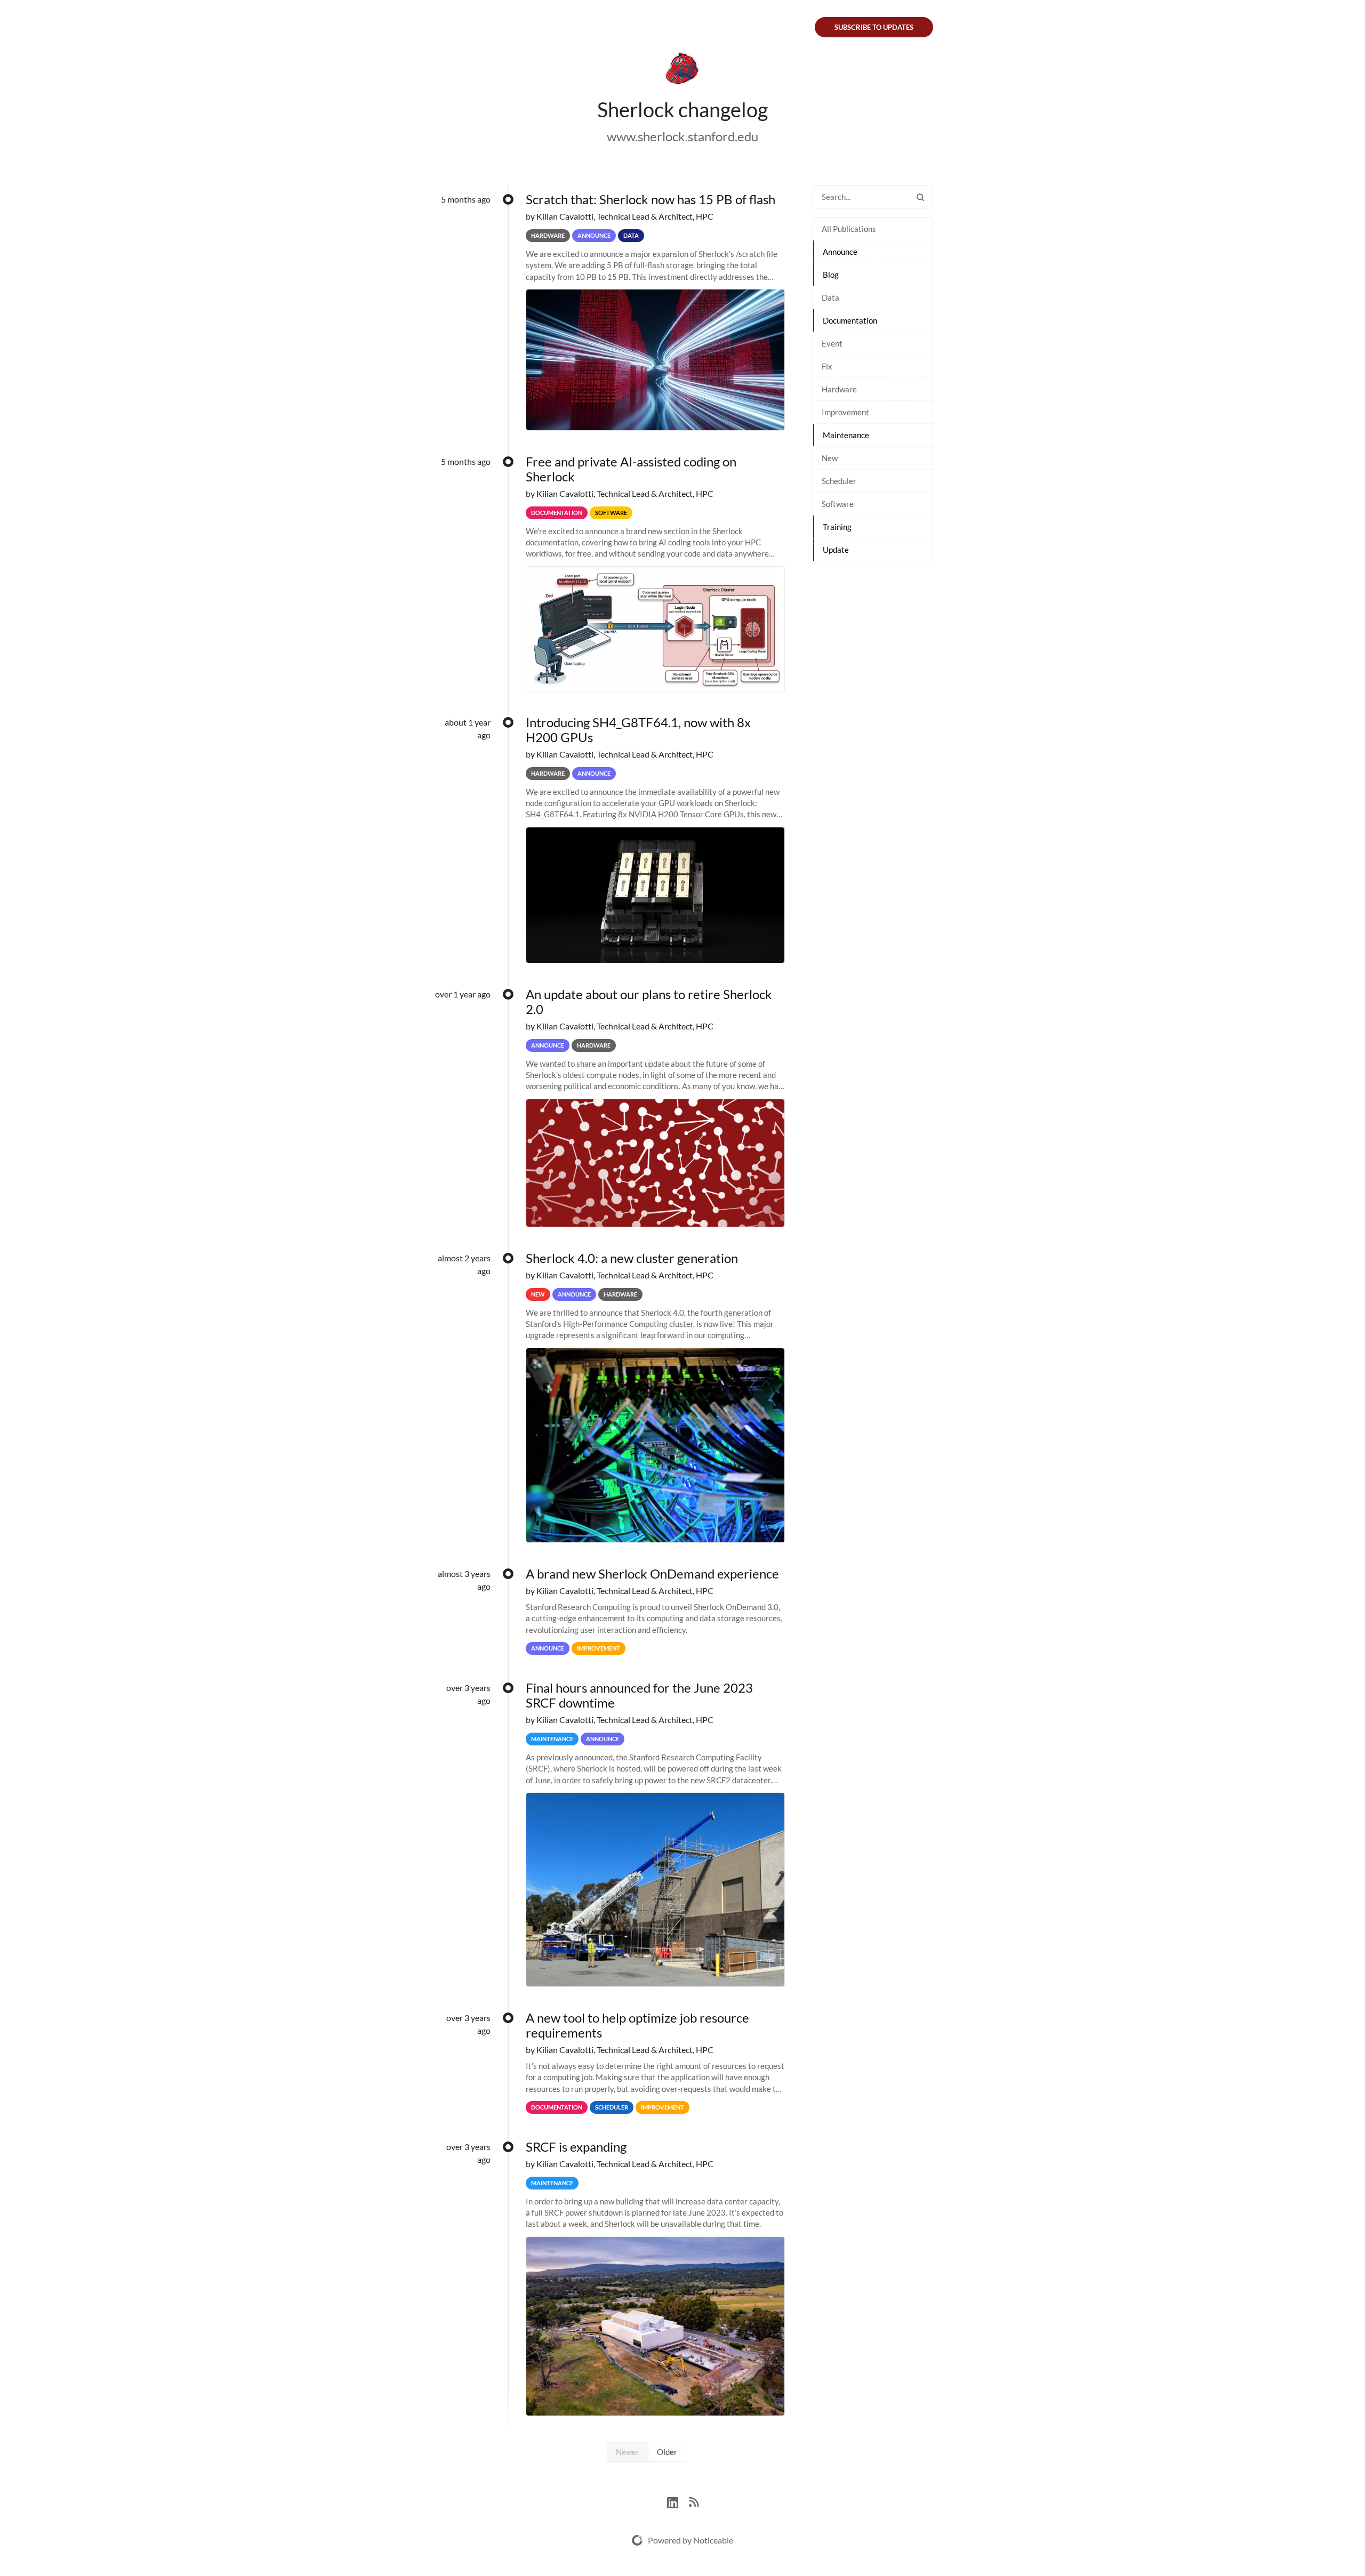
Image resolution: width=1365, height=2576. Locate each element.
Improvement (845, 412)
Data (830, 297)
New (830, 458)
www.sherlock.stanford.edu (682, 136)
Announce (840, 252)
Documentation (850, 320)
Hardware (839, 389)
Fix (827, 366)
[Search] (920, 197)
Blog (831, 275)
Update (836, 550)
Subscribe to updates (874, 27)
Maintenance (846, 435)
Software (838, 504)
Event (832, 343)
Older (667, 2452)
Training (837, 527)
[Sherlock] (682, 70)
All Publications (849, 229)
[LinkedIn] (678, 2501)
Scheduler (839, 481)
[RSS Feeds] (694, 2501)
